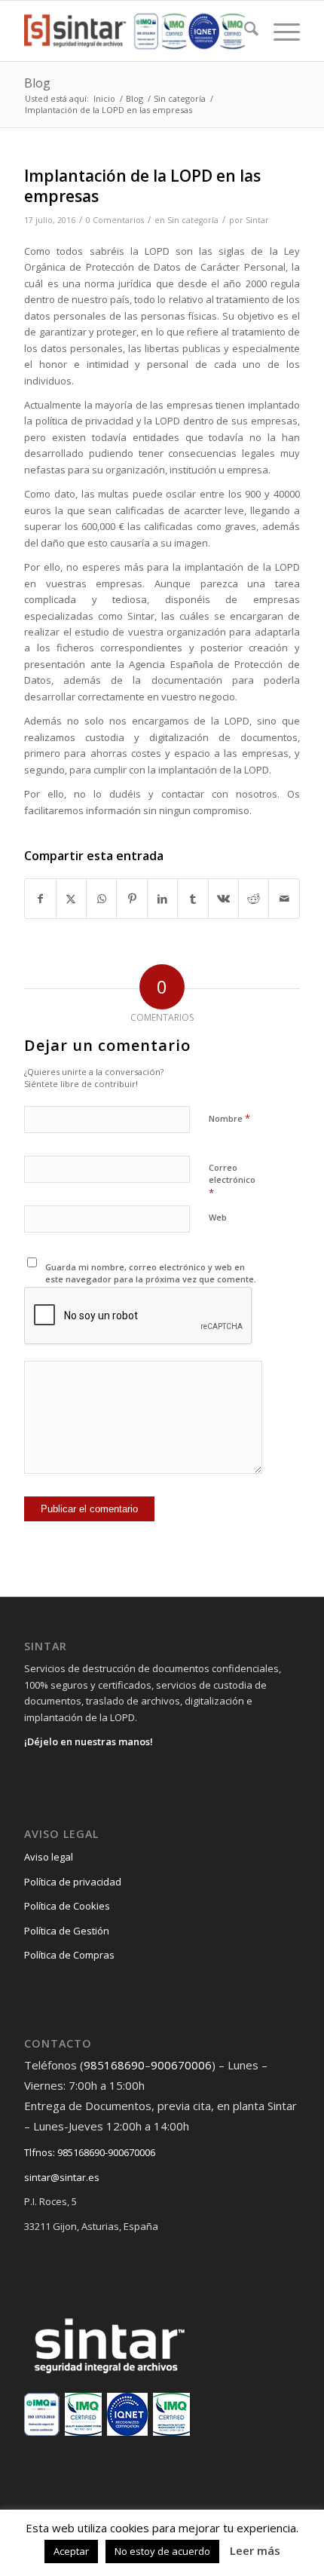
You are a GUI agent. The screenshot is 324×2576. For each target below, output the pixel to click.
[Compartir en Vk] (223, 899)
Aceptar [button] (71, 2551)
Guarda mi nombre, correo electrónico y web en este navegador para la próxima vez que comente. (151, 1273)
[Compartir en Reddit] (254, 899)
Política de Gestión (67, 1931)
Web (218, 1217)
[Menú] (279, 31)
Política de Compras (69, 1955)
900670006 (181, 2065)
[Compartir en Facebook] (40, 899)
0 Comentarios (115, 220)
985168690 (114, 2065)
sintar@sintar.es (62, 2177)
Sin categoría (193, 220)
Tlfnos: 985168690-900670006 (90, 2152)
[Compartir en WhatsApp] (101, 899)
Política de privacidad (73, 1882)
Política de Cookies (67, 1906)
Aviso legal (49, 1857)
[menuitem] (244, 31)
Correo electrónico (232, 1181)
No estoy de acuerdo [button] (162, 2551)
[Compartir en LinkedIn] (162, 899)
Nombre (229, 1118)
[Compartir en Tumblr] (193, 899)
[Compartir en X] (71, 899)
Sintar (257, 220)
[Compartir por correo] (284, 899)
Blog (37, 83)
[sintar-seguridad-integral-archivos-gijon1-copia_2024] (134, 31)
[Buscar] (244, 31)
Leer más (255, 2550)
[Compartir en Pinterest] (131, 899)
